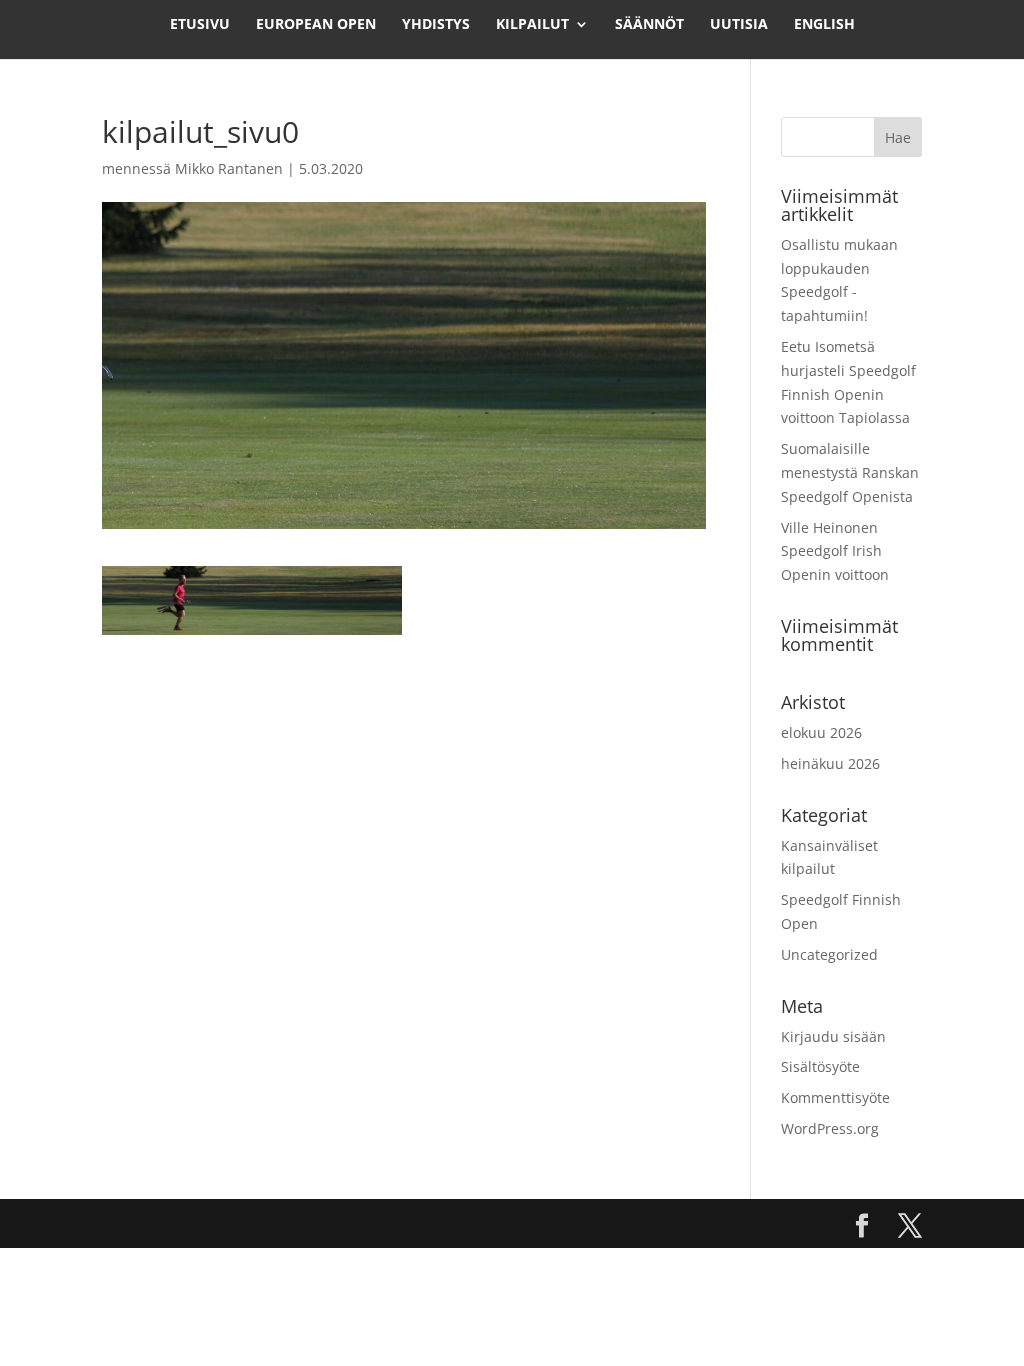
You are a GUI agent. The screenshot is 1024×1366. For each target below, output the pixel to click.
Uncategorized (829, 954)
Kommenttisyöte (835, 1097)
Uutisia (739, 25)
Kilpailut (532, 25)
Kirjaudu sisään (833, 1036)
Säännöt (649, 25)
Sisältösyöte (820, 1066)
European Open (316, 25)
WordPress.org (830, 1128)
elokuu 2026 (821, 732)
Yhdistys (436, 25)
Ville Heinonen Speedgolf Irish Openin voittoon (835, 551)
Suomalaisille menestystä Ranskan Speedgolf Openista (850, 472)
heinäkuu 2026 (830, 763)
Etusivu (200, 25)
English (824, 25)
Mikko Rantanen (229, 168)
